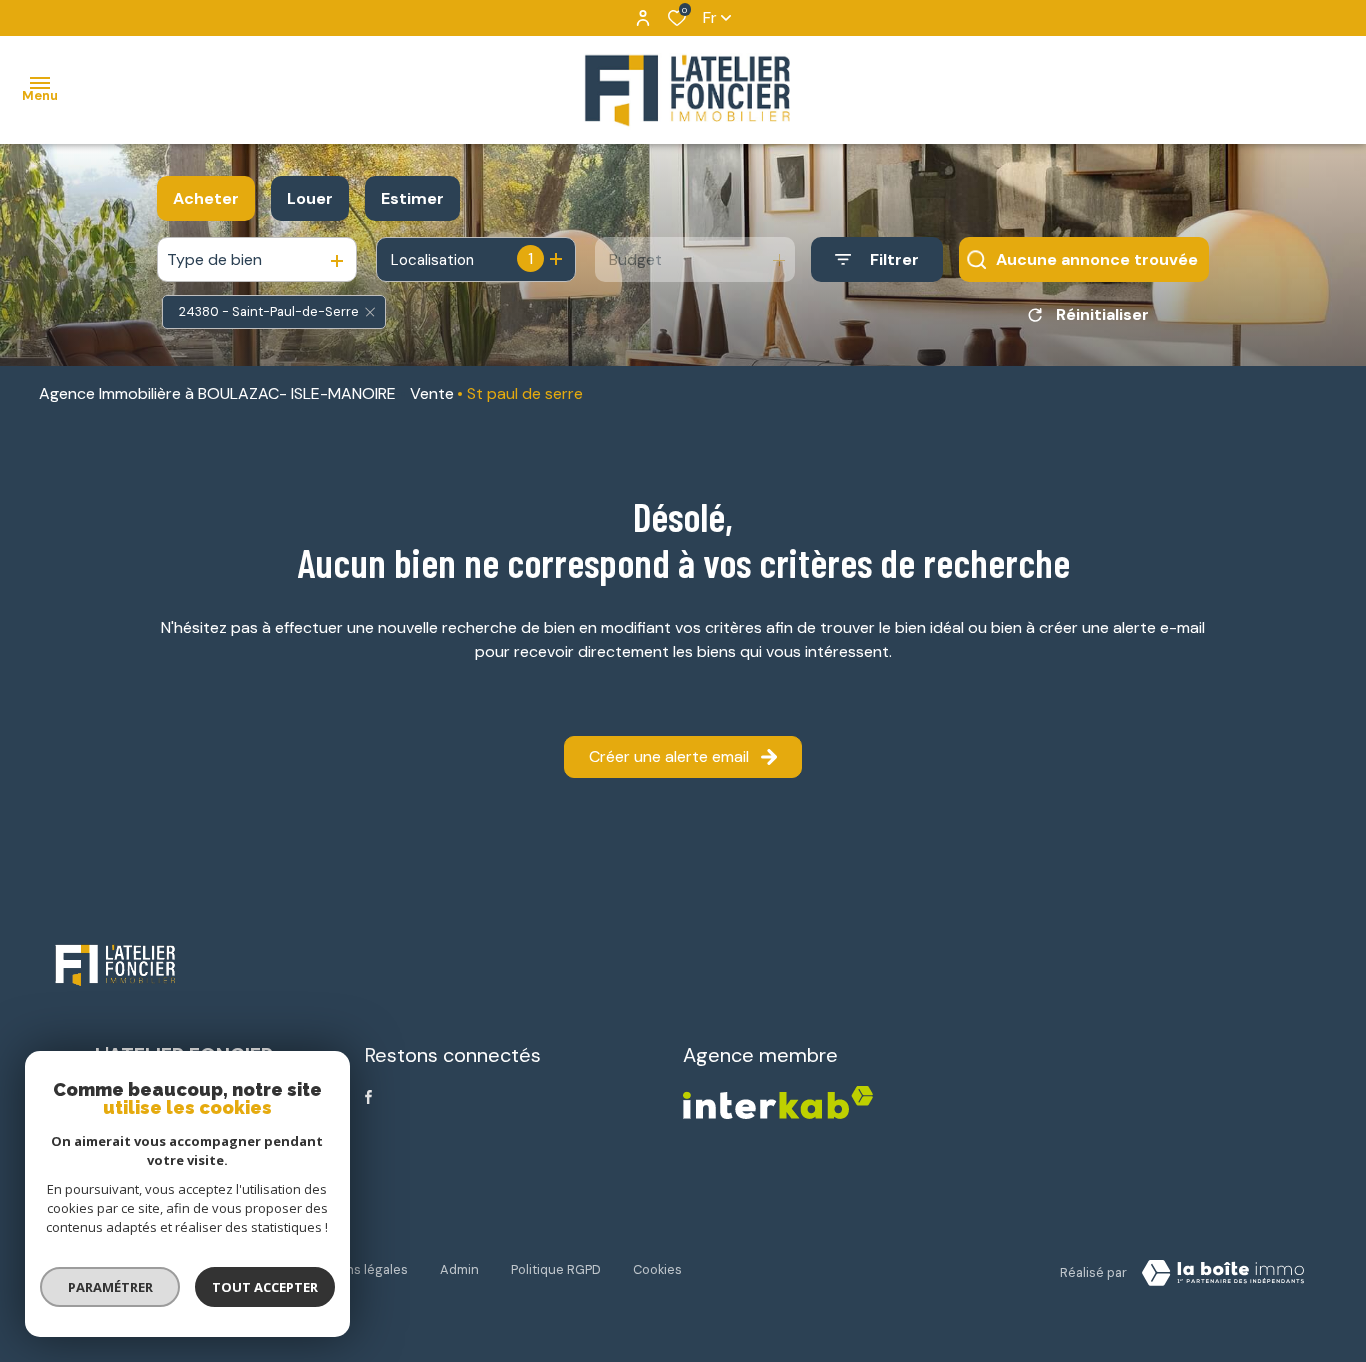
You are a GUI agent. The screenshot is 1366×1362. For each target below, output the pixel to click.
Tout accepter (265, 1287)
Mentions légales (355, 1269)
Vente (432, 393)
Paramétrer (110, 1287)
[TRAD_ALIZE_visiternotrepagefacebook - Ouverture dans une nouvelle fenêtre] (368, 1097)
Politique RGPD (556, 1269)
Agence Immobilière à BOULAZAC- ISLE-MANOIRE (217, 393)
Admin (459, 1269)
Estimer (412, 198)
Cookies (657, 1269)
